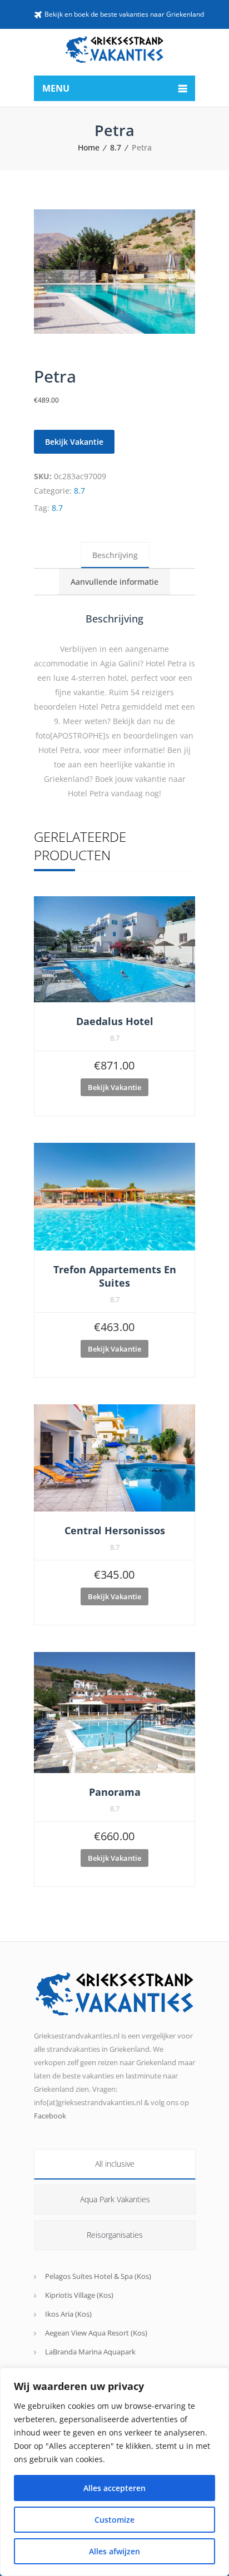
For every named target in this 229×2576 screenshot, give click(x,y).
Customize (114, 2520)
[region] (114, 2472)
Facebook (50, 2116)
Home (89, 147)
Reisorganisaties (115, 2235)
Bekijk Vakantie (74, 442)
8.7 (116, 147)
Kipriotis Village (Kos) (79, 2295)
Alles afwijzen (114, 2551)
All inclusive (115, 2164)
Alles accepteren (114, 2488)
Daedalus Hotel (115, 1021)
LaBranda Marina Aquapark (90, 2352)
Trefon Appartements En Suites (115, 1276)
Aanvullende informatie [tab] (114, 582)
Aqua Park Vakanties (115, 2199)
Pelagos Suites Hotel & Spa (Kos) (98, 2276)
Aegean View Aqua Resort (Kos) (96, 2333)
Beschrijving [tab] (115, 555)
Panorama (115, 1792)
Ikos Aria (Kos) (68, 2314)
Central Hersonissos (115, 1530)
